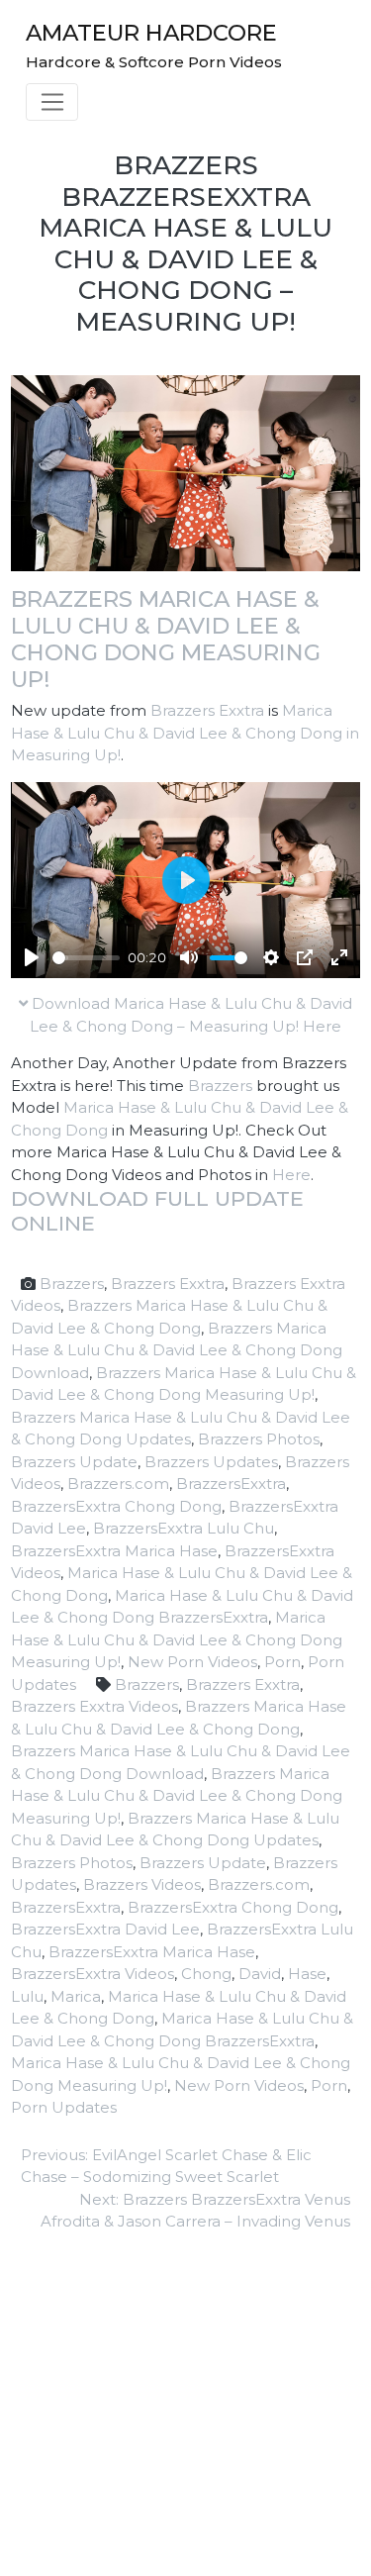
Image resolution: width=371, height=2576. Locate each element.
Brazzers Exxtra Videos (94, 1706)
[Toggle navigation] (52, 102)
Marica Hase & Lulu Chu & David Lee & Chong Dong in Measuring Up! (185, 733)
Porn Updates (64, 2107)
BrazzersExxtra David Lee (105, 1929)
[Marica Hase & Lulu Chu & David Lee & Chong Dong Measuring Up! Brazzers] (185, 472)
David (260, 1974)
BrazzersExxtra (231, 1484)
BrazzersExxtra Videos (93, 1974)
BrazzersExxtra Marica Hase (114, 1551)
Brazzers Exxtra (207, 710)
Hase (307, 1974)
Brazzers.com (118, 1484)
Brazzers (220, 1086)
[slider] (86, 958)
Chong (206, 1974)
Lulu (27, 1996)
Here (291, 1175)
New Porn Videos (192, 1662)
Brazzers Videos (142, 1884)
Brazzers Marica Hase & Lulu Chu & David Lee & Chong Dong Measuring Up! (166, 639)
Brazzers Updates (211, 1462)
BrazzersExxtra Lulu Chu (184, 1528)
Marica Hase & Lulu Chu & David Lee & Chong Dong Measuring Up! (177, 1639)
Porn (282, 1662)
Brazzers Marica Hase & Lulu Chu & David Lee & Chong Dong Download (177, 1350)
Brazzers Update (74, 1462)
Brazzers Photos (259, 1439)
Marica (76, 1996)
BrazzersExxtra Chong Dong (116, 1506)
